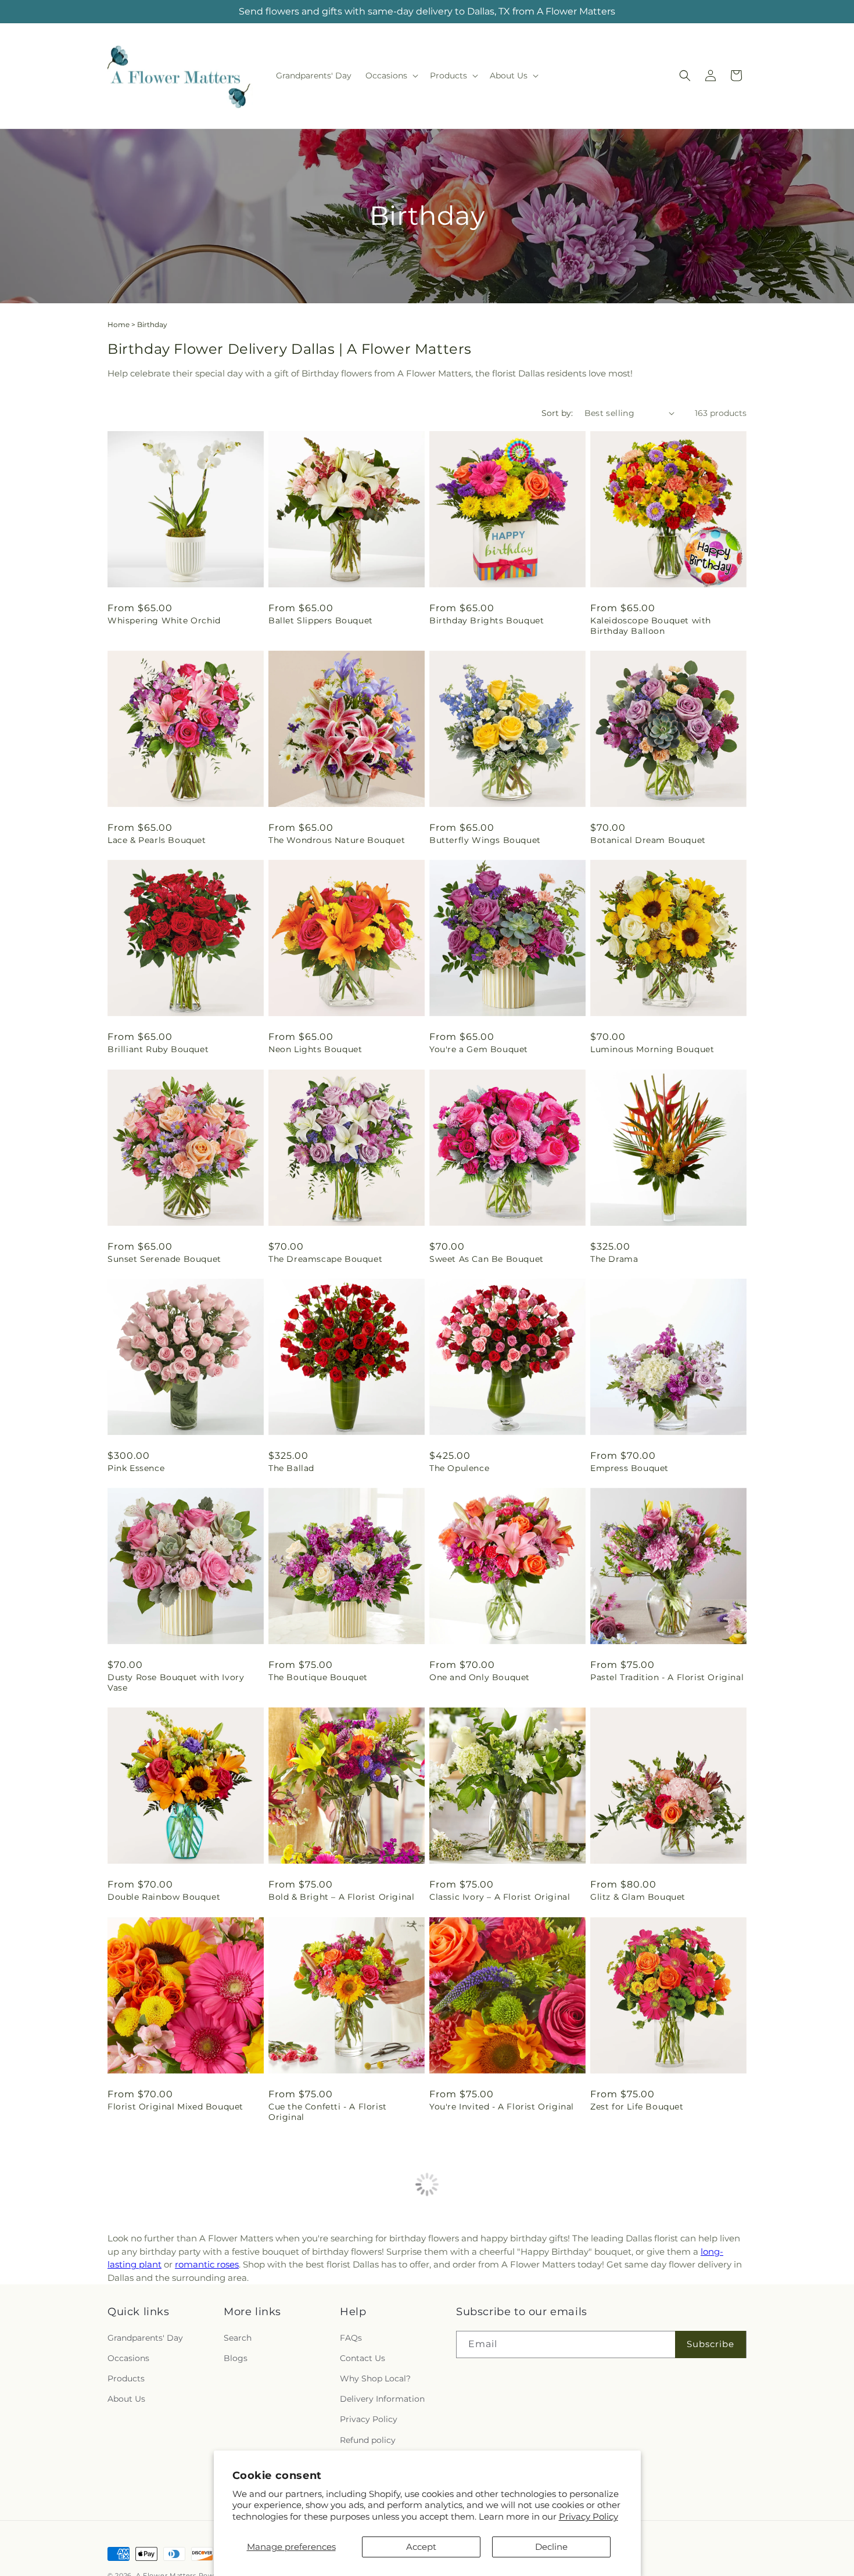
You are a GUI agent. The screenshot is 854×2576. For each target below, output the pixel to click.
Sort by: (557, 413)
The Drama (614, 1259)
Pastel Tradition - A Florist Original (667, 1677)
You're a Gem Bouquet (479, 1049)
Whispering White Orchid (164, 620)
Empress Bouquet (629, 1468)
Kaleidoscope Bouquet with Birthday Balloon (651, 626)
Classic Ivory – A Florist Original (500, 1897)
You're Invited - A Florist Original (502, 2107)
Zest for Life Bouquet (637, 2107)
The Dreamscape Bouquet (325, 1259)
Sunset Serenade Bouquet (164, 1259)
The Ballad (291, 1468)
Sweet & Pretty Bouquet (321, 2326)
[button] (391, 76)
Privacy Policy (589, 2516)
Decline (551, 2547)
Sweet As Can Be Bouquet (487, 1259)
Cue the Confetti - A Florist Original (328, 2112)
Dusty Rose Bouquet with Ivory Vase (176, 1682)
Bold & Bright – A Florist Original (341, 1897)
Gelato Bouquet (625, 2535)
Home (119, 324)
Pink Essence (136, 1468)
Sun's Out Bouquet (471, 2326)
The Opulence (459, 1468)
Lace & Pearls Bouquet (157, 840)
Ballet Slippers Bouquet (321, 620)
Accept (421, 2547)
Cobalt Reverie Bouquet (160, 2535)
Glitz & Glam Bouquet (638, 1897)
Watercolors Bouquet (637, 2326)
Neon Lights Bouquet (315, 1049)
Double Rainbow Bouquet (164, 1897)
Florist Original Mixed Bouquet (175, 2107)
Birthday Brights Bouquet (487, 620)
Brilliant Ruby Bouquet (158, 1049)
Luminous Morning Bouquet (652, 1049)
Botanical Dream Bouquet (648, 840)
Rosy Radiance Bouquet (160, 2326)
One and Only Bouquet (480, 1677)
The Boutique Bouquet (318, 1677)
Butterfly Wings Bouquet (485, 840)
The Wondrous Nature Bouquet (337, 840)
